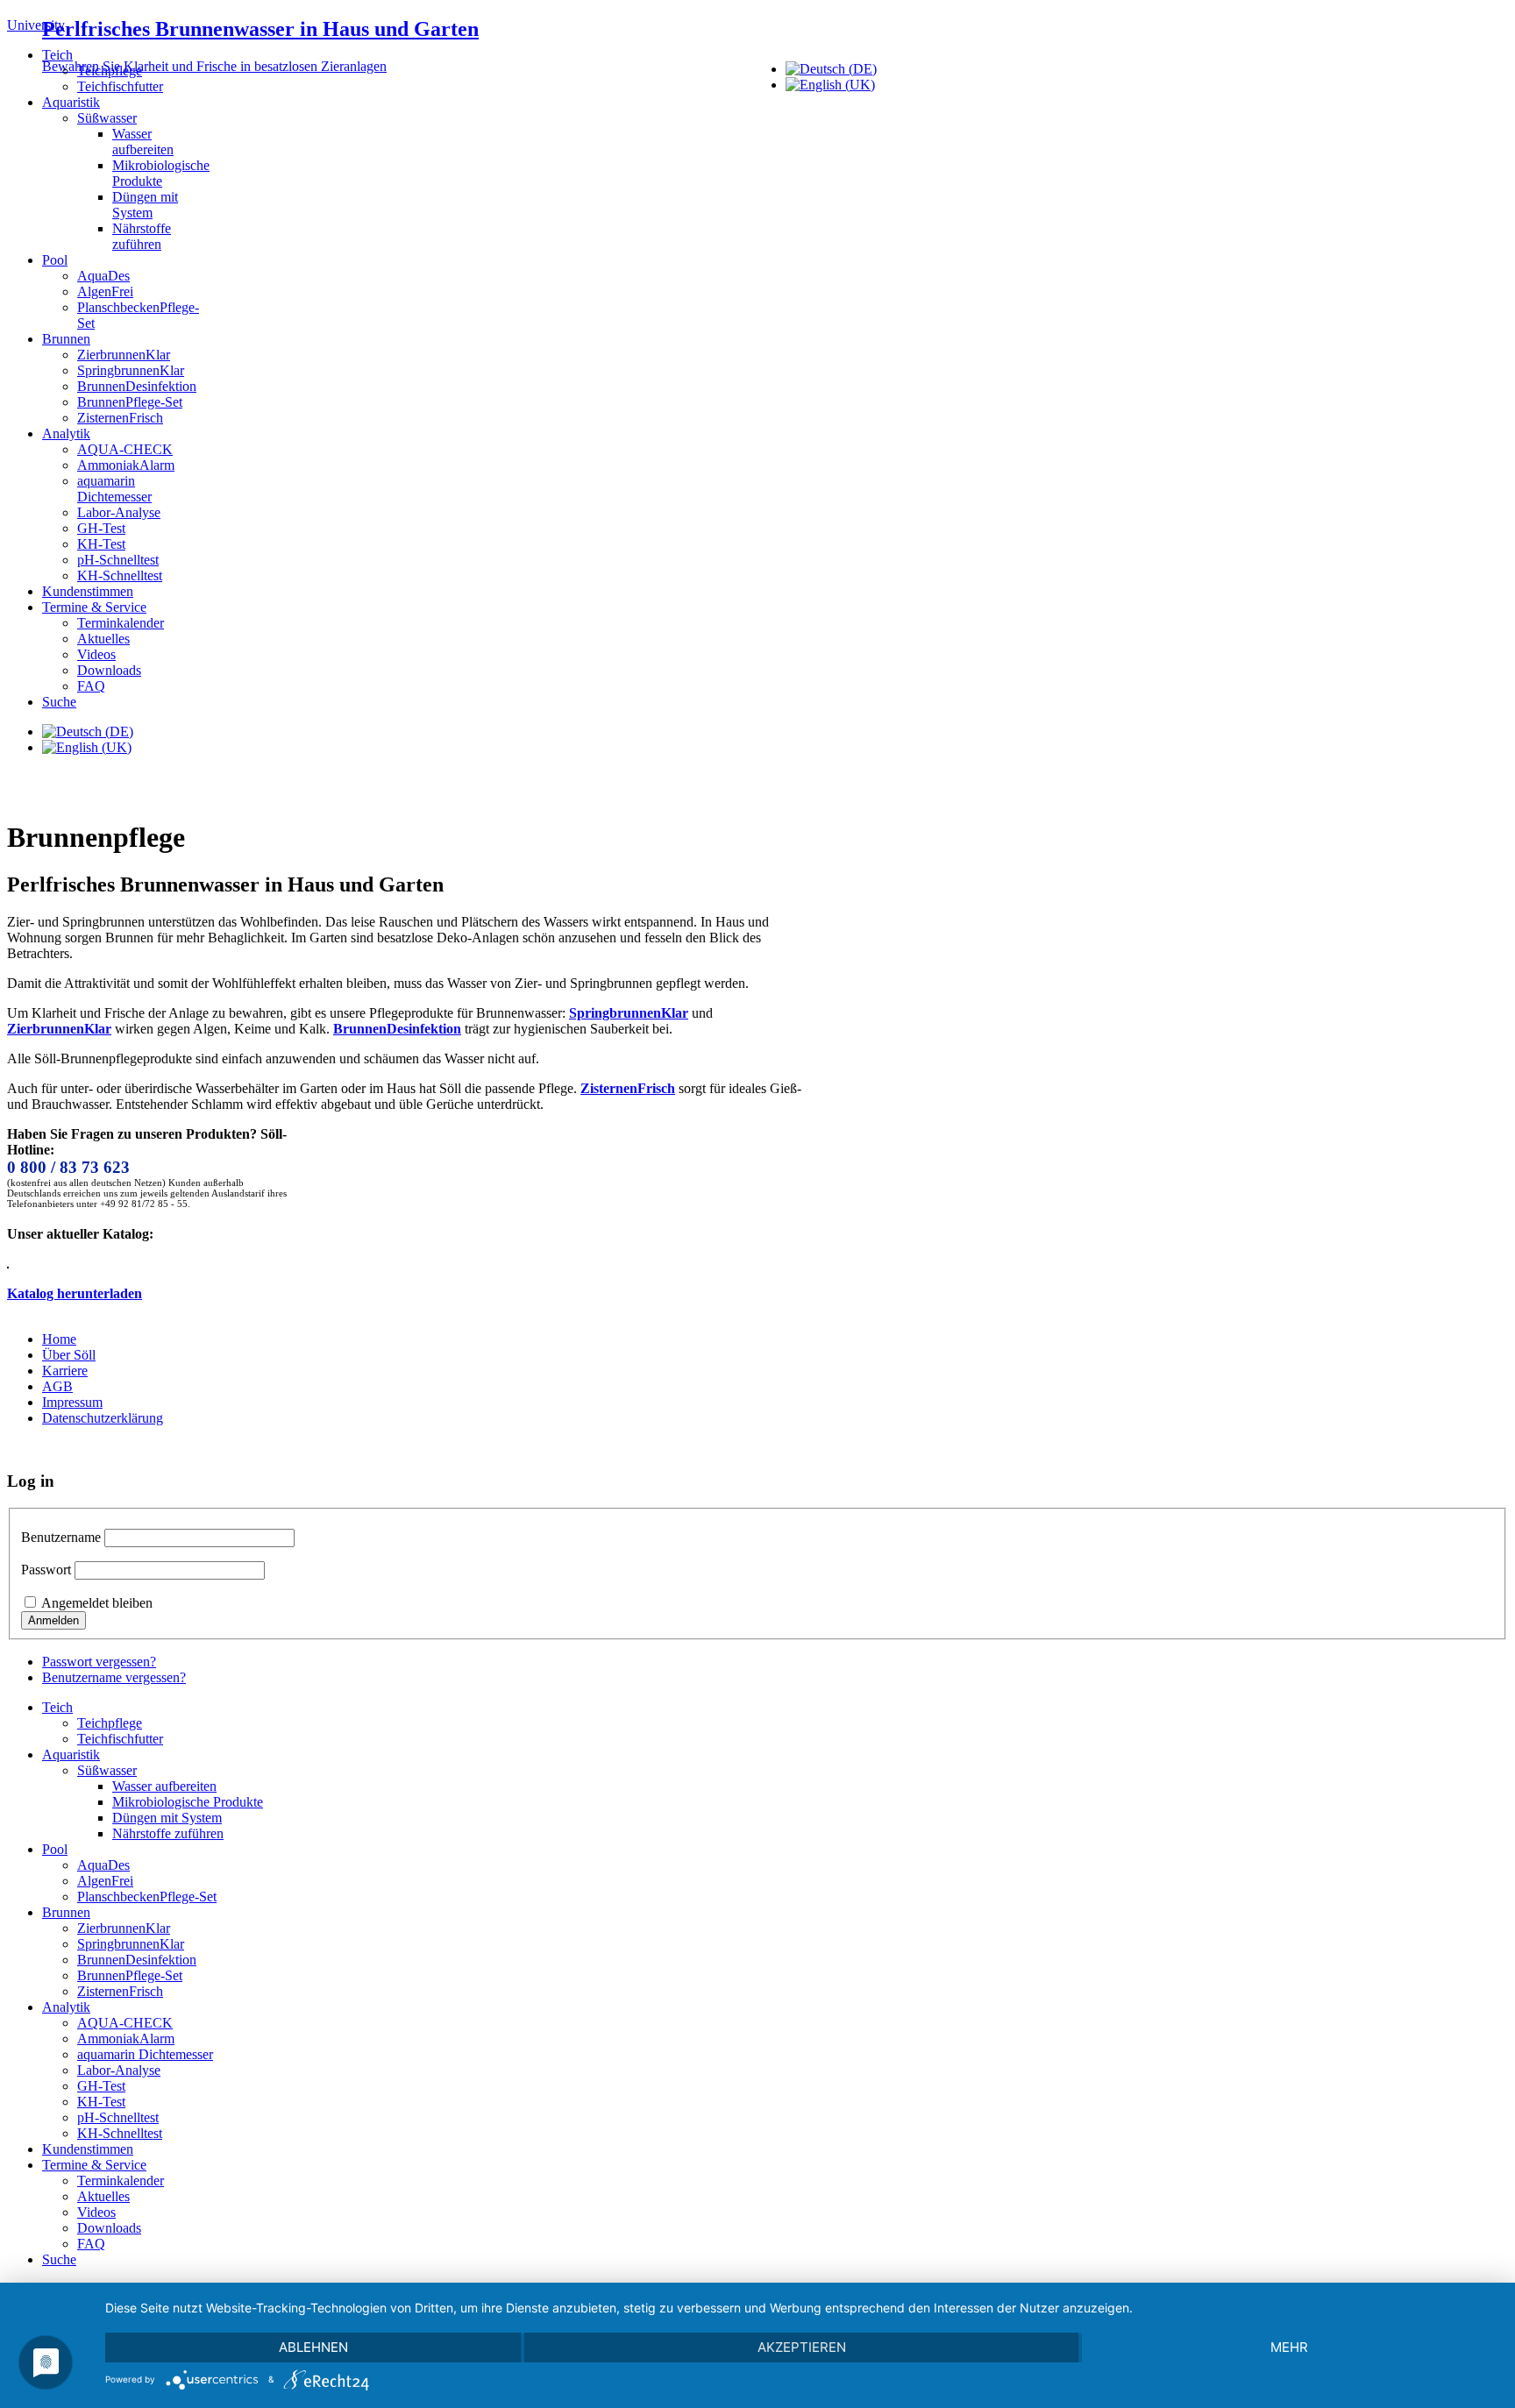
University (36, 25)
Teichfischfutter (120, 86)
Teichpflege (110, 71)
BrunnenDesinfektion (137, 386)
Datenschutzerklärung (103, 1418)
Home (59, 1339)
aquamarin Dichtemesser (114, 489)
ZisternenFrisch (120, 418)
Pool (55, 260)
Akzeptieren (802, 2347)
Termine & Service (94, 607)
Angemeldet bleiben (97, 1603)
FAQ (91, 686)
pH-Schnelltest (118, 560)
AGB (57, 1386)
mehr (1289, 2347)
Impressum (72, 1402)
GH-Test (101, 528)
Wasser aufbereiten (143, 142)
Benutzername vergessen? (114, 1677)
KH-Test (101, 544)
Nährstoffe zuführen (142, 236)
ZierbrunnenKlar (124, 355)
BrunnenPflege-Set (130, 402)
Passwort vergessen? (99, 1662)
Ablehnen (313, 2347)
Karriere (65, 1371)
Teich (57, 55)
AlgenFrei (105, 291)
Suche (59, 702)
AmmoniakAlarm (126, 465)
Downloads (109, 670)
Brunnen (66, 339)
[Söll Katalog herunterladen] (8, 1264)
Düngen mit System (145, 205)
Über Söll (69, 1355)
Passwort (46, 1570)
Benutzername (61, 1537)
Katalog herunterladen (75, 1293)
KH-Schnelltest (120, 575)
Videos (96, 654)
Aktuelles (103, 639)
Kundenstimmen (88, 591)
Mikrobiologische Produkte (161, 173)
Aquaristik (71, 102)
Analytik (66, 433)
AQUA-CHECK (125, 449)
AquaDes (103, 276)
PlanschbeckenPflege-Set (147, 1897)
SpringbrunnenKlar (131, 370)
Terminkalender (121, 623)
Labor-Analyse (119, 512)
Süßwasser (107, 118)
